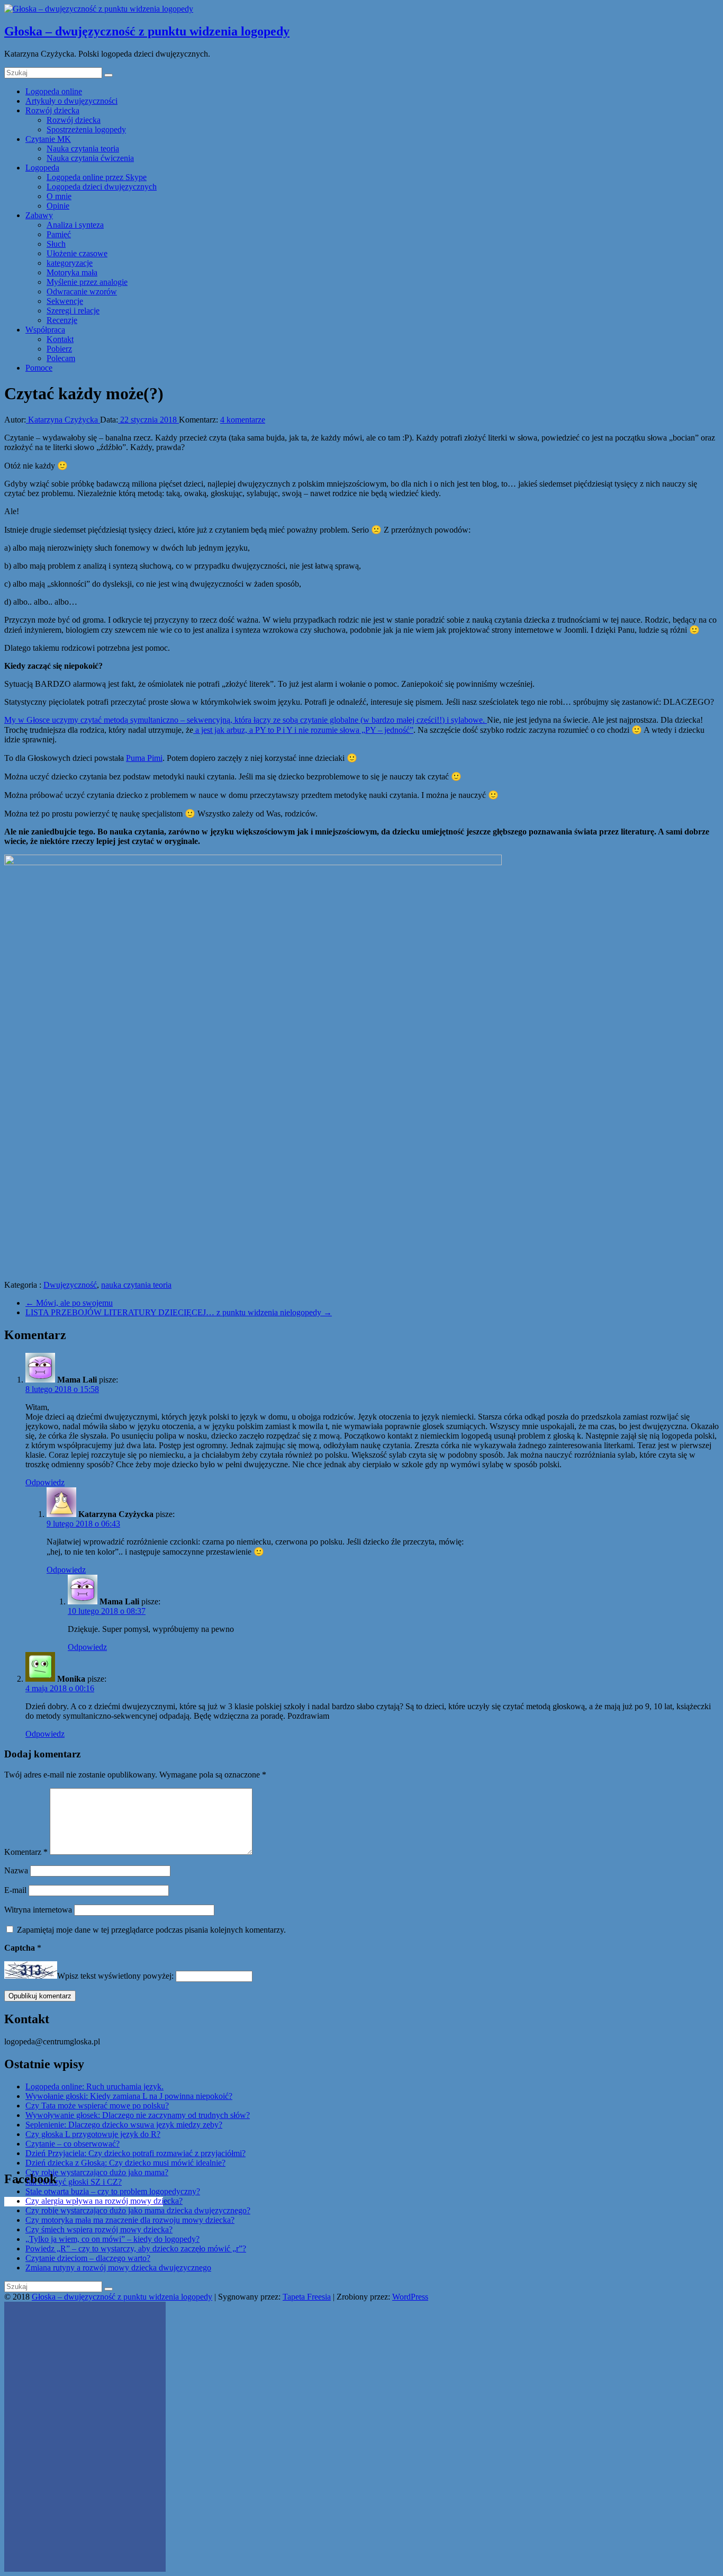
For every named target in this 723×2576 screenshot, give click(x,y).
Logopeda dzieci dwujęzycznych (102, 187)
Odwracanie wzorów (82, 291)
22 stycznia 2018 (148, 420)
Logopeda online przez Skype (97, 177)
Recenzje (62, 320)
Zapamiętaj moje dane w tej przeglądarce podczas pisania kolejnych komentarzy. (151, 1930)
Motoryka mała (72, 272)
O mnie (59, 196)
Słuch (56, 244)
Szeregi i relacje (73, 311)
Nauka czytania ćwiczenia (90, 158)
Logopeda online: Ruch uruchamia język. (94, 2086)
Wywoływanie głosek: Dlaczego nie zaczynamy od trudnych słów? (138, 2115)
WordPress (410, 2297)
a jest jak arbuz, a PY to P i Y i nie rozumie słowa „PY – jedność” (303, 730)
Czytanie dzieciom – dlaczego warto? (88, 2258)
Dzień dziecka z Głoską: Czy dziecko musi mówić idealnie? (125, 2163)
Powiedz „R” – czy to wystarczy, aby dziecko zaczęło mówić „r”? (136, 2249)
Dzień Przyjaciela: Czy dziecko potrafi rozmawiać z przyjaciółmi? (135, 2153)
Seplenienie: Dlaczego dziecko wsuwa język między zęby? (124, 2125)
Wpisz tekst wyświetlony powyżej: (115, 1976)
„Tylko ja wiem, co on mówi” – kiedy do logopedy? (112, 2239)
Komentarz (26, 1852)
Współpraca (45, 330)
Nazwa (16, 1870)
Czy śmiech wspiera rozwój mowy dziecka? (99, 2229)
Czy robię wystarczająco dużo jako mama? (97, 2172)
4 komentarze (243, 420)
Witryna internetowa (38, 1910)
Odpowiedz (45, 1482)
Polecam (61, 358)
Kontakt (60, 339)
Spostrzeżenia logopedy (86, 129)
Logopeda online (54, 91)
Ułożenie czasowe (77, 253)
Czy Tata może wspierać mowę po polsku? (97, 2106)
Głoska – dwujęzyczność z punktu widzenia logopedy (147, 31)
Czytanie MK (48, 139)
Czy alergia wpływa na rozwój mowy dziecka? (104, 2201)
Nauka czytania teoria (83, 149)
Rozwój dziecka (52, 110)
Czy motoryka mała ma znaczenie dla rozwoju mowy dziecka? (130, 2220)
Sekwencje (65, 301)
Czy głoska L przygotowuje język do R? (93, 2134)
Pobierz (59, 349)
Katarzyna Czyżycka (63, 420)
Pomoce (39, 368)
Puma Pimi (144, 758)
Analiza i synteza (75, 225)
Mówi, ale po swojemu (69, 1303)
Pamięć (59, 234)
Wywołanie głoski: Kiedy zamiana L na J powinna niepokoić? (129, 2096)
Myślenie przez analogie (87, 282)
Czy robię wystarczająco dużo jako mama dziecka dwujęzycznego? (138, 2210)
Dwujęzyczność (70, 1285)
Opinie (58, 206)
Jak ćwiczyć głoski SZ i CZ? (74, 2182)
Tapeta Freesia (307, 2297)
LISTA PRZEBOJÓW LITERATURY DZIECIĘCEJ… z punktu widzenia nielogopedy (179, 1312)
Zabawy (39, 215)
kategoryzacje (70, 263)
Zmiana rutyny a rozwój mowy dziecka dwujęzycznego (118, 2268)
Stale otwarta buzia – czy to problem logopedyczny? (113, 2191)
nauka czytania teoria (136, 1285)
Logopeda (42, 168)
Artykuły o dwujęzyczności (71, 101)
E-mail (15, 1890)
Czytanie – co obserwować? (73, 2144)
